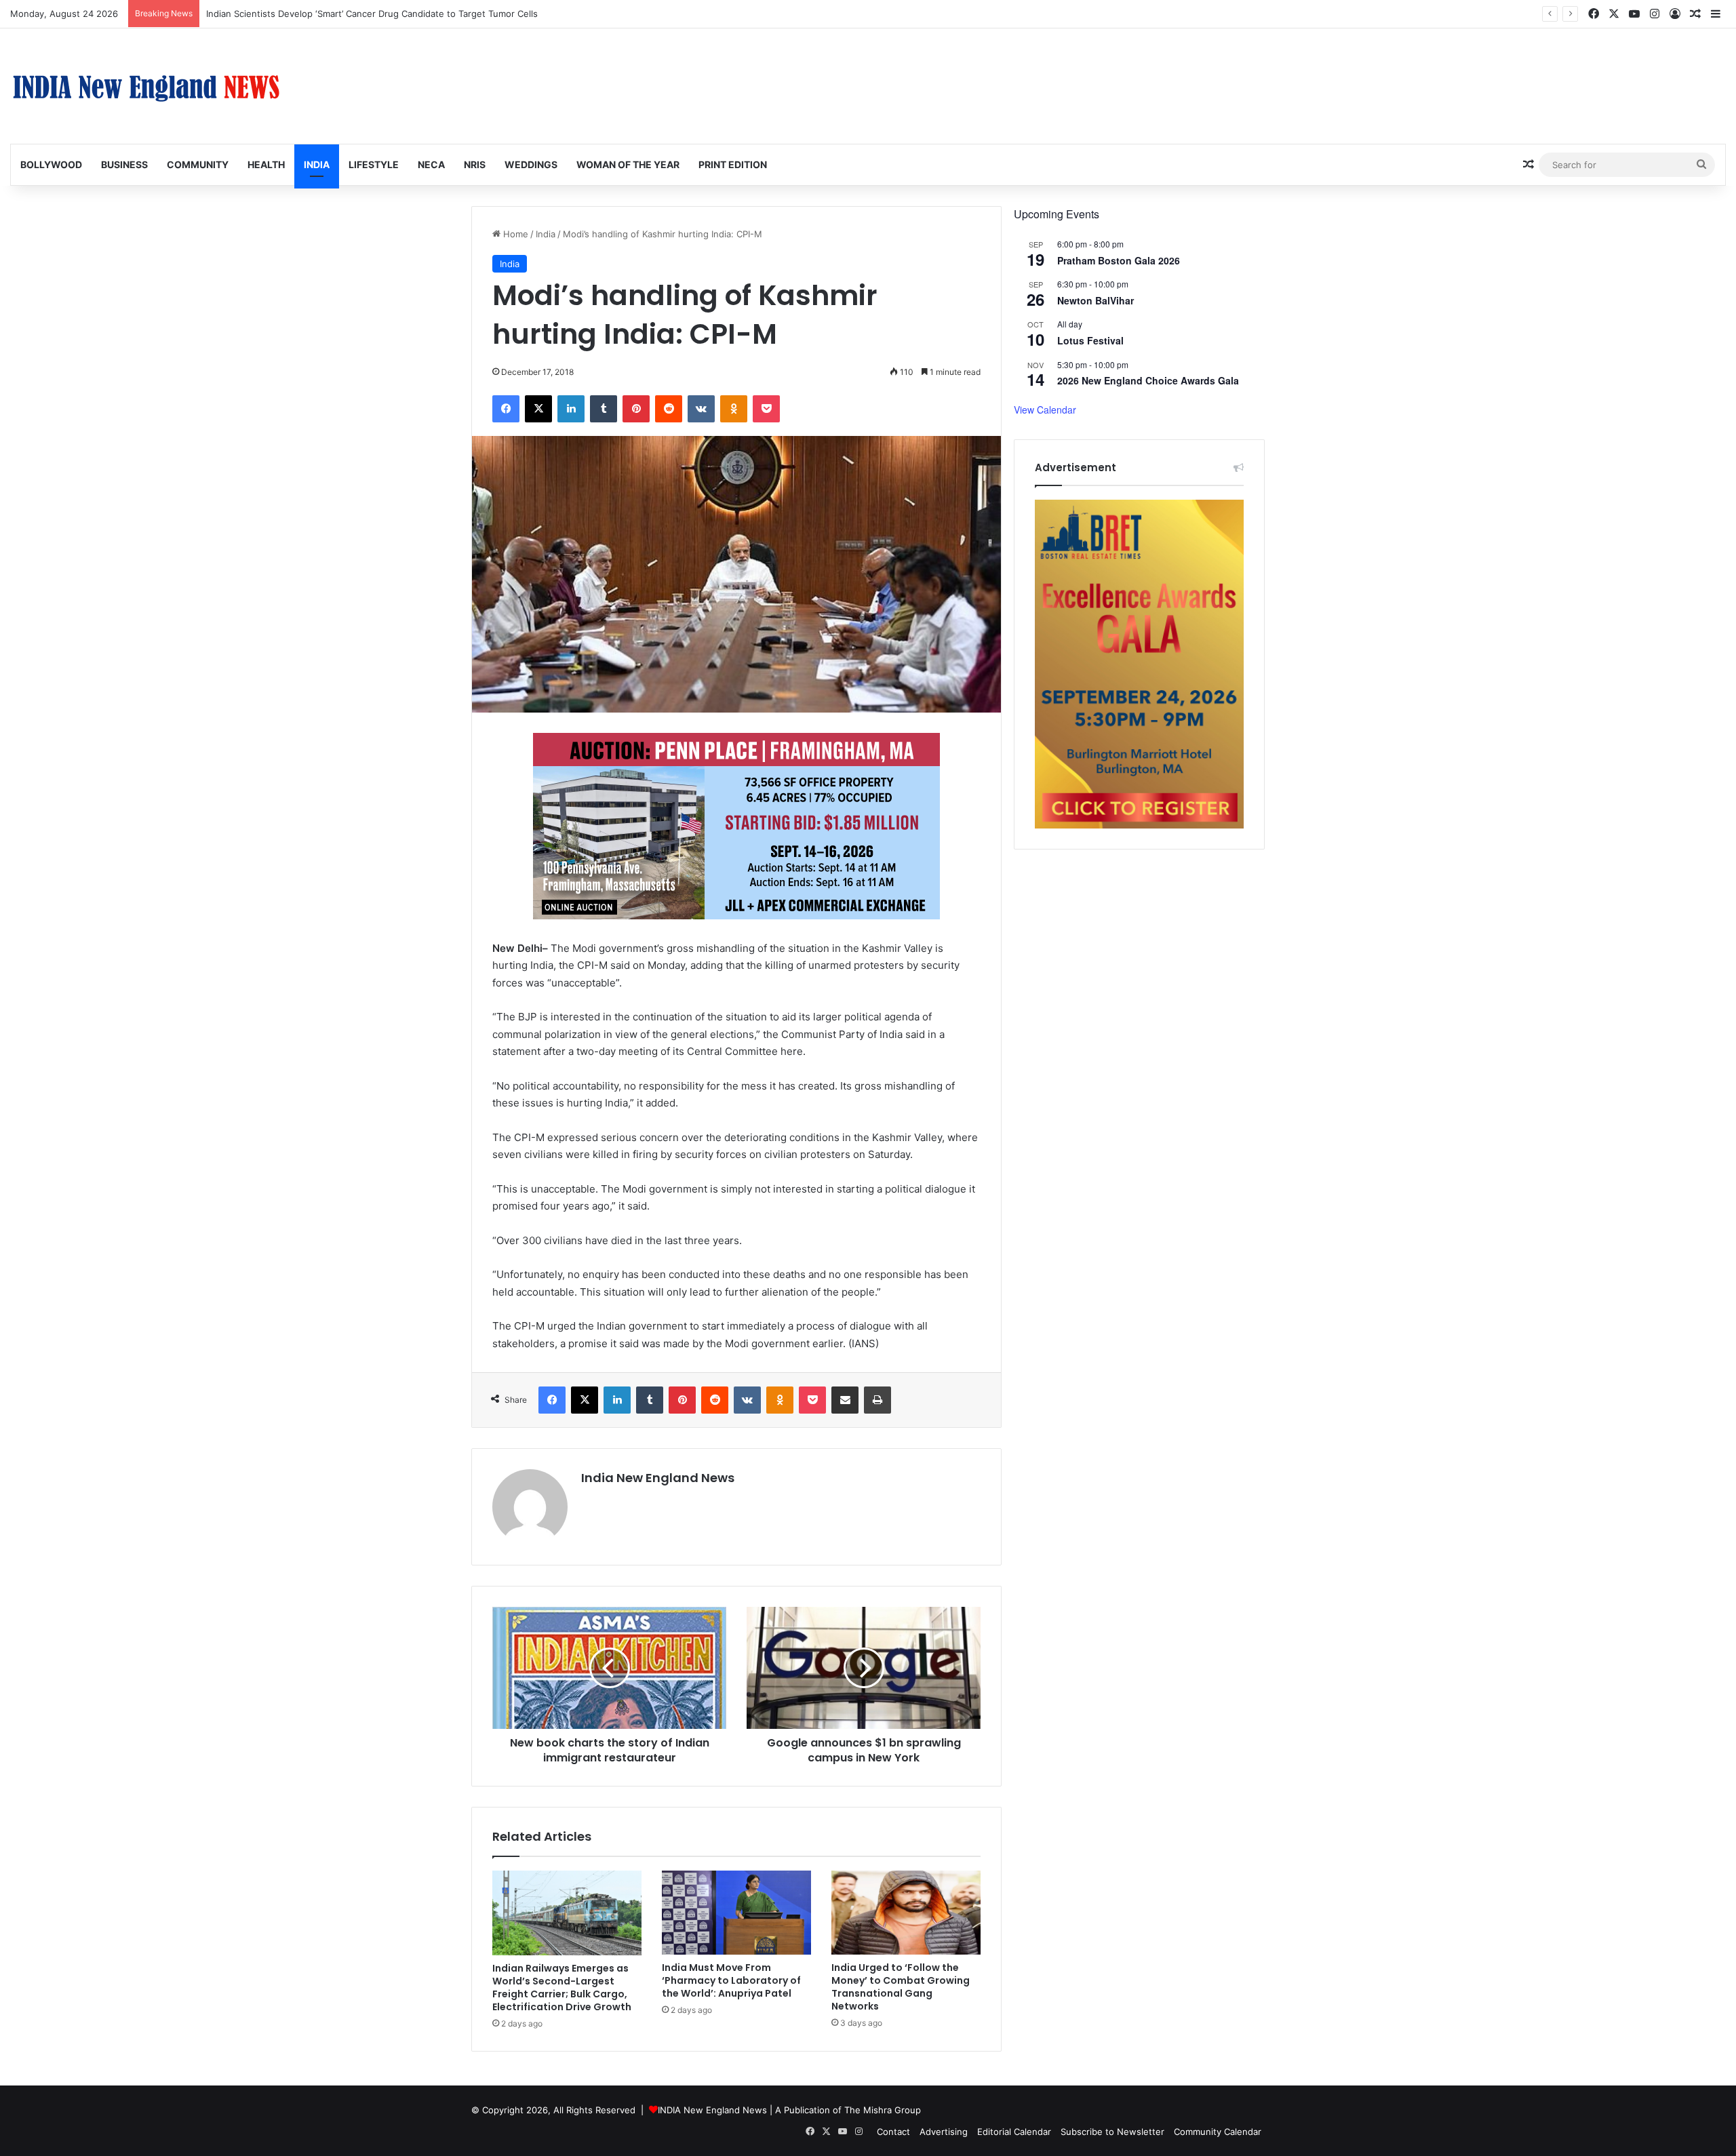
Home (514, 234)
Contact (893, 2132)
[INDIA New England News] (146, 86)
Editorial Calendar (1014, 2132)
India (317, 164)
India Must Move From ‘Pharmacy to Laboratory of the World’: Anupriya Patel (731, 1980)
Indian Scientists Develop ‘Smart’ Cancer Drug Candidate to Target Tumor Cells (372, 14)
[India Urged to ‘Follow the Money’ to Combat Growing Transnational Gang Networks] (906, 1913)
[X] (538, 409)
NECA (431, 164)
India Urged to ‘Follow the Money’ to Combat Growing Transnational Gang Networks (901, 1987)
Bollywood (51, 164)
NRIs (475, 164)
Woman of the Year (628, 164)
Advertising (944, 2132)
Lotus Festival (1090, 340)
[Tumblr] (604, 409)
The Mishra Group (883, 2110)
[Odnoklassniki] (734, 409)
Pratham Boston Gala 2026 (1119, 260)
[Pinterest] (636, 409)
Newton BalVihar (1096, 300)
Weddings (531, 164)
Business (124, 164)
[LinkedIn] (571, 409)
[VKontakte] (701, 409)
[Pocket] (766, 409)
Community (198, 164)
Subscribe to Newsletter (1112, 2132)
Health (266, 164)
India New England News (658, 1478)
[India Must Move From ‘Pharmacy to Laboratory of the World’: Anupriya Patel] (736, 1913)
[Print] (877, 1400)
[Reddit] (669, 409)
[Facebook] (506, 409)
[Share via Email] (845, 1400)
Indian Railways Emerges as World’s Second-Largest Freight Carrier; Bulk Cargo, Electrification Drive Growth (562, 1988)
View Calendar (1045, 410)
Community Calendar (1218, 2132)
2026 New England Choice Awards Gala (1148, 380)
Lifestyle (374, 164)
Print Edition (733, 164)
